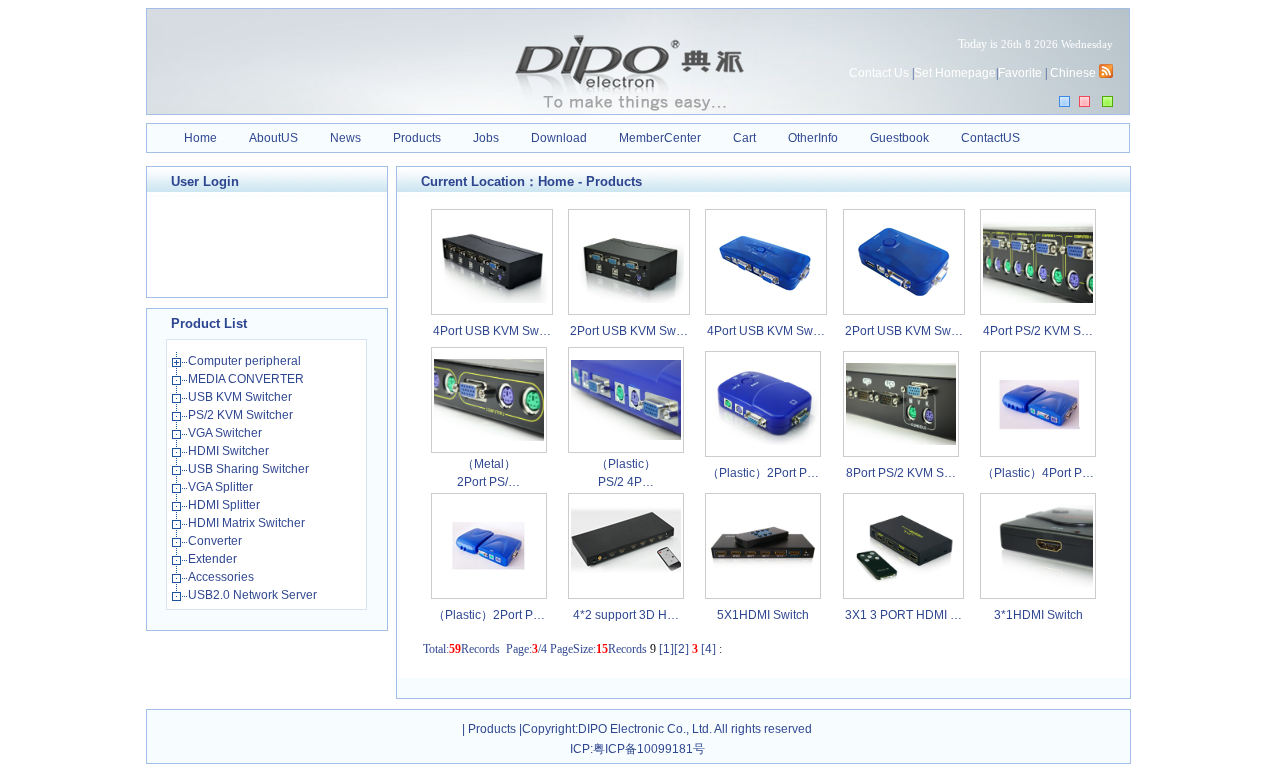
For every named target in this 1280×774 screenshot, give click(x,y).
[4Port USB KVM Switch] (492, 299)
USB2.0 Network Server (254, 595)
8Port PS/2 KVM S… (901, 473)
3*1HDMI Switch (1038, 615)
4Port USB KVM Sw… (492, 331)
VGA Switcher (226, 433)
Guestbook (899, 138)
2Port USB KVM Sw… (629, 331)
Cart (744, 138)
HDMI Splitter (225, 505)
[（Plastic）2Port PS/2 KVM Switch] (763, 441)
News (345, 138)
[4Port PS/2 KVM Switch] (1038, 299)
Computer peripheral (246, 361)
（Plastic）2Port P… (763, 473)
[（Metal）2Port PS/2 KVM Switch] (489, 437)
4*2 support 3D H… (626, 615)
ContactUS (990, 138)
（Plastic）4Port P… (1038, 473)
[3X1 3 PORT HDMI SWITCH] (903, 583)
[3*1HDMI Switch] (1038, 583)
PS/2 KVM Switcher (242, 415)
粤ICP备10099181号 (649, 749)
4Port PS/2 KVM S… (1038, 331)
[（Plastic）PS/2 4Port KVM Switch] (626, 436)
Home (200, 138)
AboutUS (273, 138)
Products (417, 138)
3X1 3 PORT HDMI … (903, 615)
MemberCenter (660, 138)
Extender (214, 559)
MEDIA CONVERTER (247, 379)
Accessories (222, 577)
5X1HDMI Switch (763, 615)
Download (559, 138)
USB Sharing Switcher (250, 469)
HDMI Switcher (230, 451)
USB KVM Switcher (241, 397)
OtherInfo (813, 138)
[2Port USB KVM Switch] (629, 299)
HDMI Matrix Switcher (248, 523)
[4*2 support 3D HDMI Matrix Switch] (626, 583)
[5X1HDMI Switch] (763, 571)
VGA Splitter (222, 487)
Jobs (486, 138)
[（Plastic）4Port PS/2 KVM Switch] (1038, 441)
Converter (216, 541)
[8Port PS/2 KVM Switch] (901, 441)
